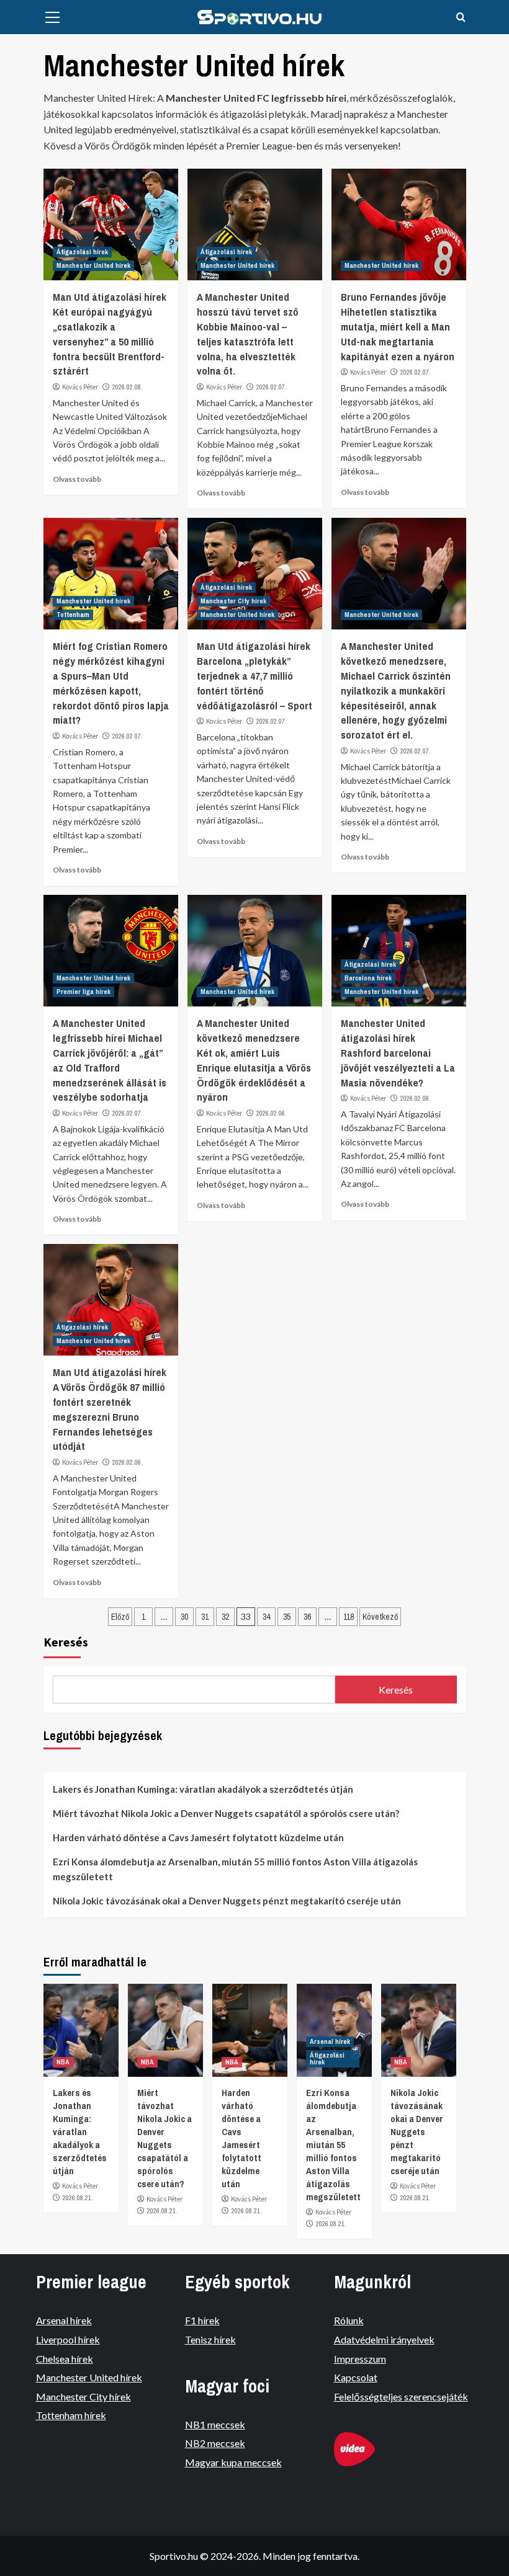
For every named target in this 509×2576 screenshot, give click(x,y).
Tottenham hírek (71, 2415)
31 (205, 1617)
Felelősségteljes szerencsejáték (401, 2396)
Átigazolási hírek (82, 252)
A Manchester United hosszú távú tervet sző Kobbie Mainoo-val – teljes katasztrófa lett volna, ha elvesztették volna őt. (248, 334)
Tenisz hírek (210, 2339)
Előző (120, 1617)
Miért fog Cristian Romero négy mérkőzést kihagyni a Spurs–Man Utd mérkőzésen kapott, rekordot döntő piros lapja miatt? (111, 683)
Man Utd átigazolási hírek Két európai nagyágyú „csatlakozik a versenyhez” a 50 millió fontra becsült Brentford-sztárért (110, 334)
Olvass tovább (77, 479)
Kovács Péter (80, 387)
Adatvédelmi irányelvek (384, 2339)
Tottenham (73, 615)
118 (349, 1617)
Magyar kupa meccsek (233, 2462)
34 (266, 1617)
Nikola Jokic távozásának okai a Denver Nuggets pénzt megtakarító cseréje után (227, 1901)
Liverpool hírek (68, 2339)
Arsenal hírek (330, 2041)
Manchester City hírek (233, 601)
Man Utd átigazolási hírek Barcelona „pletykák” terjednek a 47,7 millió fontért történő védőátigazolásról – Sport (254, 675)
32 (225, 1617)
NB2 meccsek (215, 2443)
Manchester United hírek (93, 265)
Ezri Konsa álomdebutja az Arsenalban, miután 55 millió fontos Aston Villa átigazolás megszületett (235, 1869)
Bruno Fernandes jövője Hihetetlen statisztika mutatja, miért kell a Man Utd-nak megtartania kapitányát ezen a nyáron (398, 326)
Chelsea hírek (65, 2359)
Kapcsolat (356, 2377)
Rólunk (349, 2320)
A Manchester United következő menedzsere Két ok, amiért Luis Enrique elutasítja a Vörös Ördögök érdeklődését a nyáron (254, 1060)
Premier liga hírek (83, 992)
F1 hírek (202, 2320)
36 (307, 1617)
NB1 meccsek (215, 2424)
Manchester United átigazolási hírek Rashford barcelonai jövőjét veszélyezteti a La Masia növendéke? (398, 1052)
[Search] (461, 18)
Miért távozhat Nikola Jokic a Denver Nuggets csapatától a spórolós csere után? (226, 1813)
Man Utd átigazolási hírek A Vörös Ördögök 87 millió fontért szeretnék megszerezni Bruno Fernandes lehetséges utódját (110, 1409)
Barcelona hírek (368, 978)
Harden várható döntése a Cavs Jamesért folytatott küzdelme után (198, 1837)
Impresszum (360, 2359)
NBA (63, 2062)
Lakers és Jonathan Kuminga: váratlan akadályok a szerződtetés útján (203, 1789)
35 (287, 1617)
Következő (380, 1617)
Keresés (66, 1642)
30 (184, 1617)
